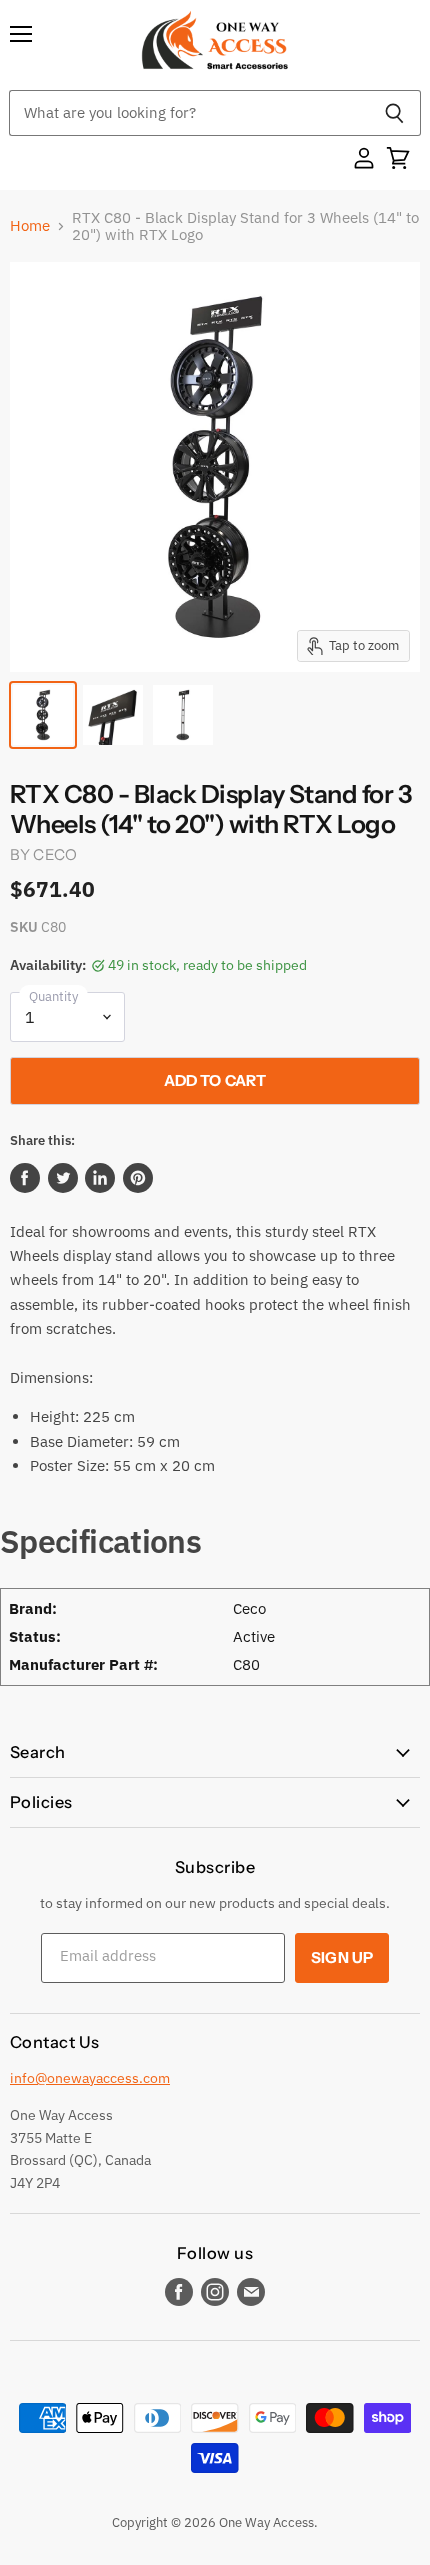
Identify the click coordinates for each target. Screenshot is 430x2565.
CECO (55, 854)
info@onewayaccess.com (90, 2078)
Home (30, 225)
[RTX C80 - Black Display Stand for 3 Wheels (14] (43, 715)
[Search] (394, 113)
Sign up (342, 1957)
